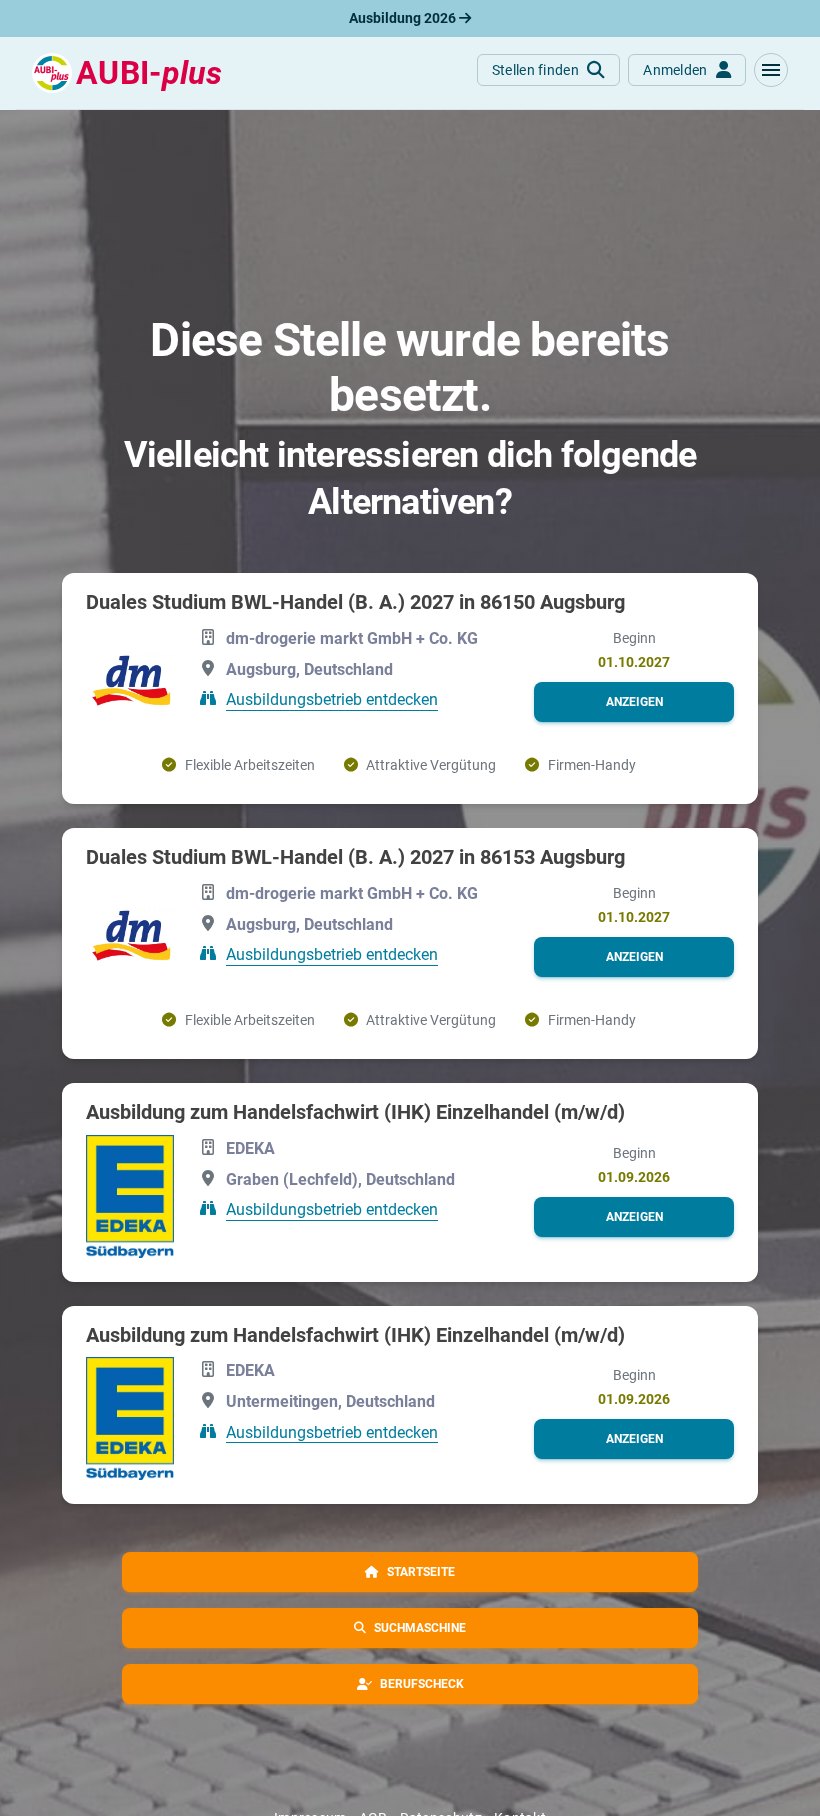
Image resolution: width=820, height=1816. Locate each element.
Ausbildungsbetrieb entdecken (332, 699)
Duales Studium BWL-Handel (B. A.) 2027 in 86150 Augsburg (355, 602)
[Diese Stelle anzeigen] (130, 682)
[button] (771, 70)
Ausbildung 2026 (404, 18)
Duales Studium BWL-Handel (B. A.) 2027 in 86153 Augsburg (355, 857)
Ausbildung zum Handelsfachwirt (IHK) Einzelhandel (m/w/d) (355, 1112)
